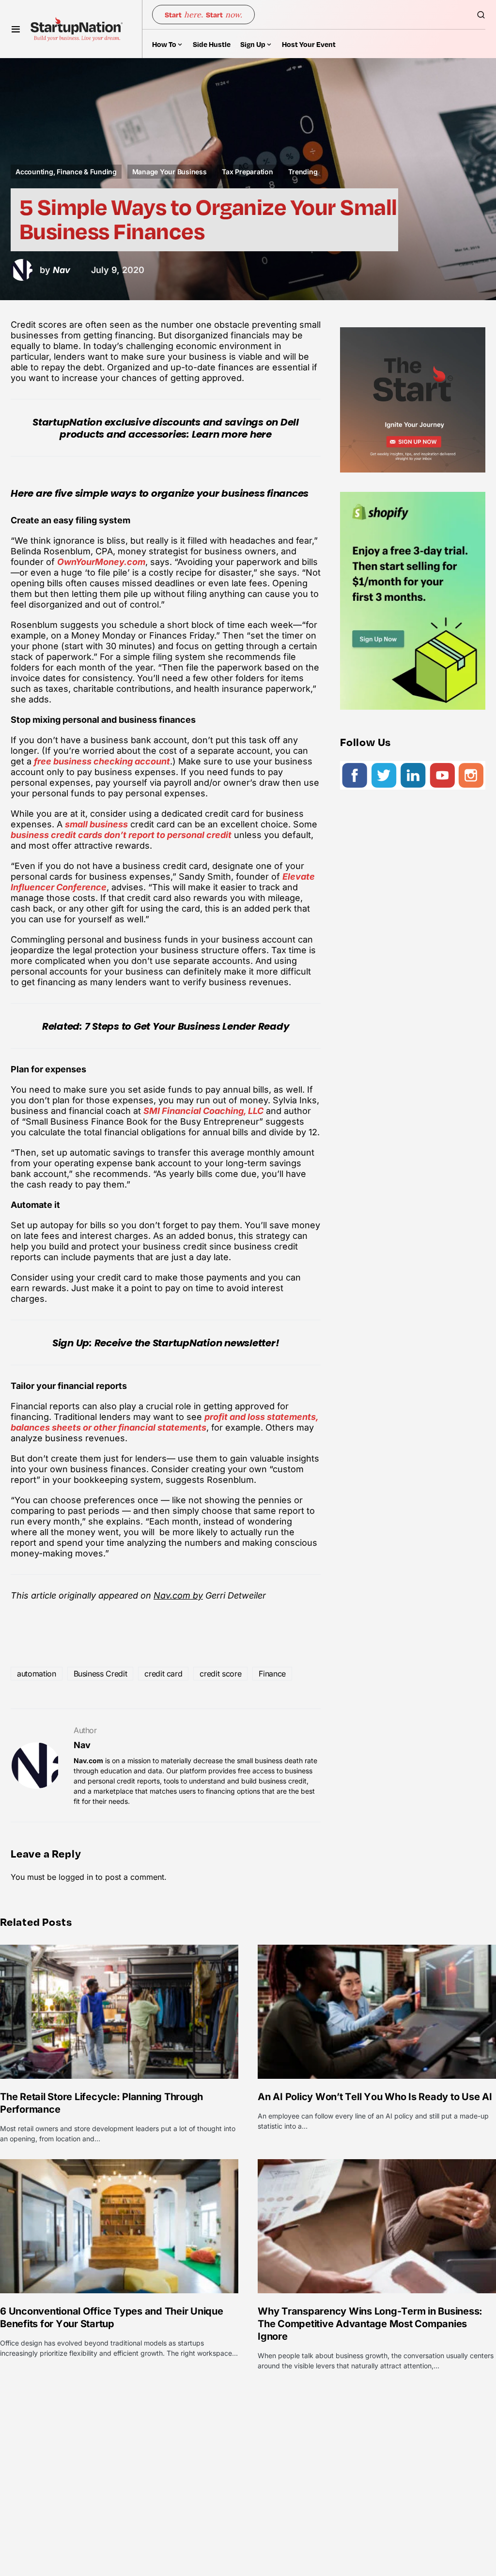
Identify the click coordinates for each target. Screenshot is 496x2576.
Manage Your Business (170, 172)
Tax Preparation (247, 172)
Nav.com (88, 1761)
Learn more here (232, 434)
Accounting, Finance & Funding (66, 172)
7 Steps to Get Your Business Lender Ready (187, 1026)
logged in (76, 1877)
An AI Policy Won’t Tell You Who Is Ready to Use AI (375, 2097)
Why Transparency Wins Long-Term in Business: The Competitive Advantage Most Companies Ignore (370, 2324)
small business (96, 824)
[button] (16, 29)
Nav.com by (178, 1595)
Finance (272, 1674)
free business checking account (102, 761)
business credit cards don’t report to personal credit (121, 835)
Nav (82, 1745)
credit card (163, 1674)
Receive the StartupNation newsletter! (187, 1343)
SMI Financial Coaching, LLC (203, 1111)
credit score (220, 1674)
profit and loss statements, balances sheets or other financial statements (164, 1422)
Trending (303, 172)
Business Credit (101, 1674)
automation (37, 1674)
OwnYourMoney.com (101, 562)
